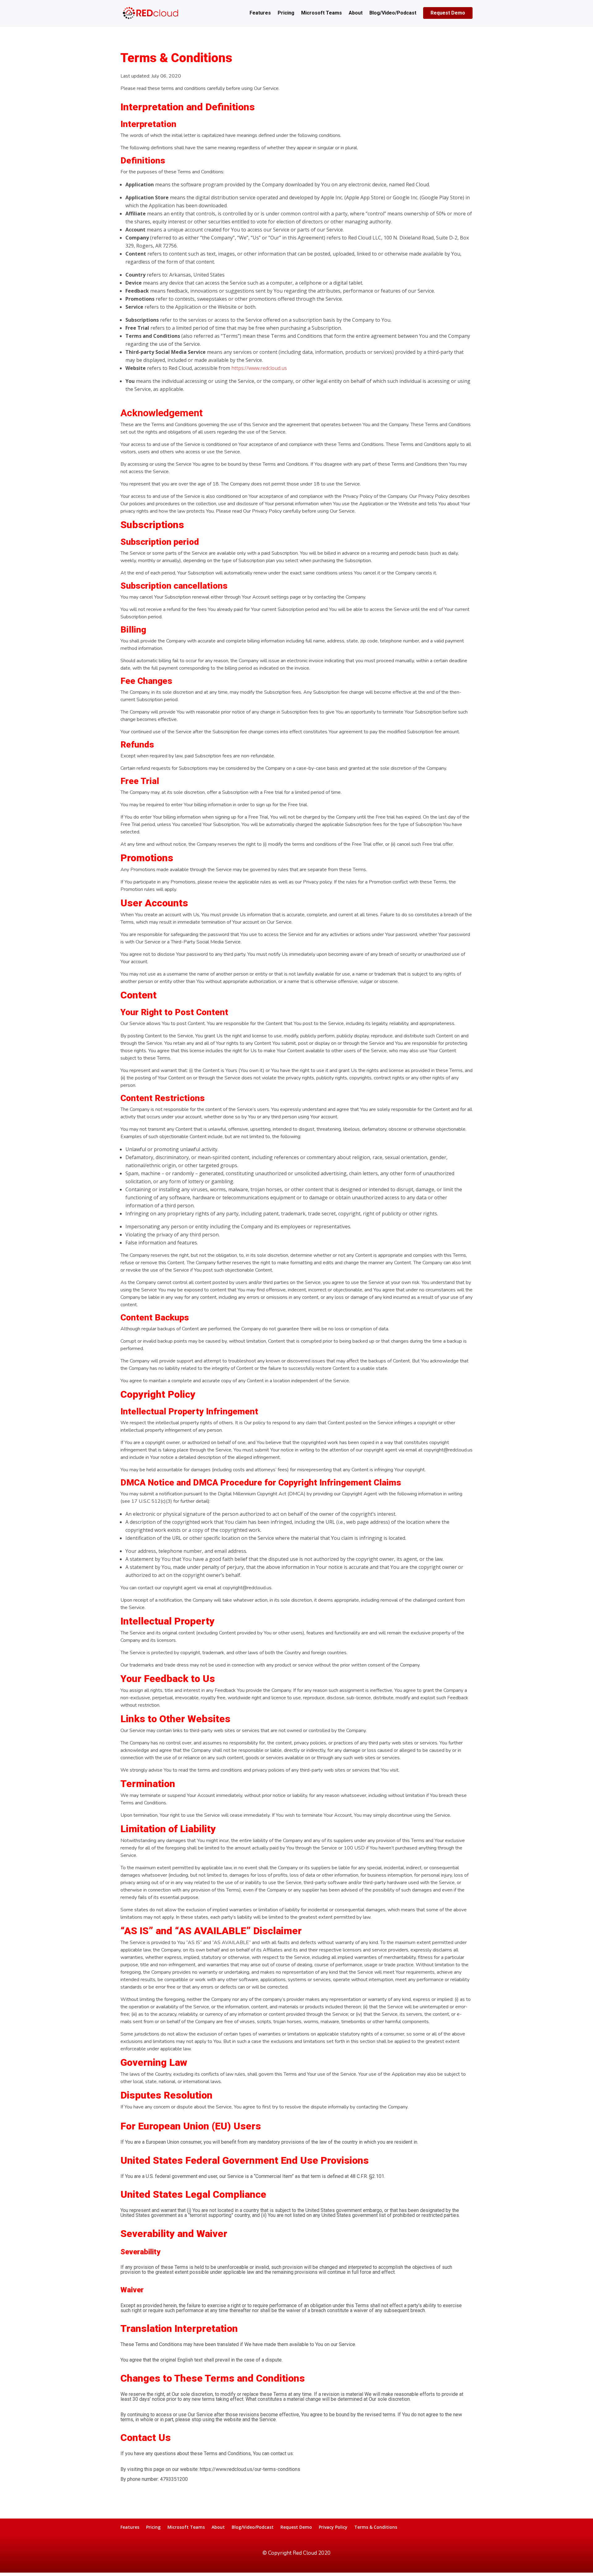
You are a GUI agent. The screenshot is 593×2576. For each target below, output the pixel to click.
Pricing (286, 13)
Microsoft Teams (322, 13)
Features (260, 13)
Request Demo (448, 13)
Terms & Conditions (376, 2527)
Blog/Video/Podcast (393, 13)
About (356, 13)
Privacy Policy (333, 2527)
